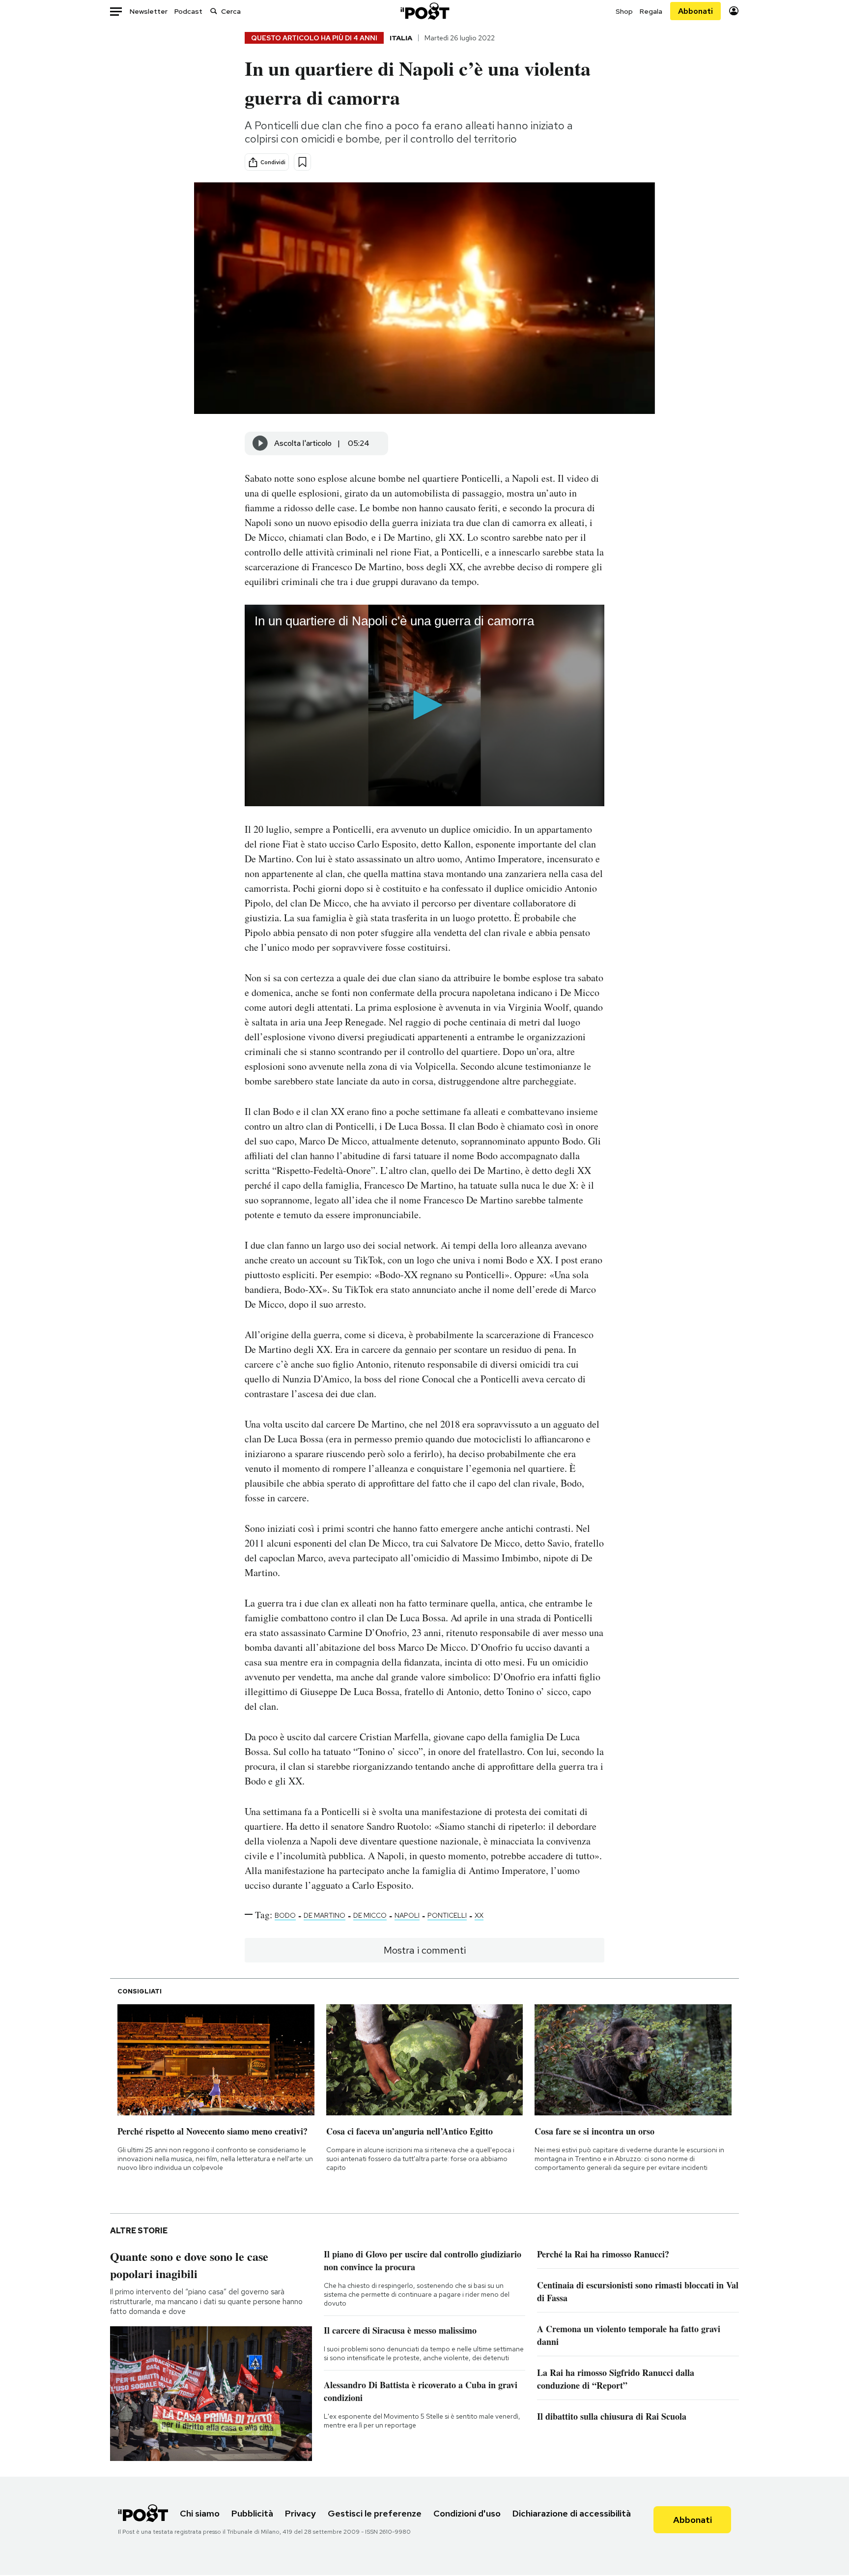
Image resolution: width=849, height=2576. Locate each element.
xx (479, 1915)
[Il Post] (424, 11)
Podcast (188, 11)
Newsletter (149, 11)
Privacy (300, 2513)
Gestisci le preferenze (375, 2513)
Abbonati (695, 11)
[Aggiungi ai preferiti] (302, 162)
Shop (624, 11)
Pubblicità (252, 2513)
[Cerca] (214, 11)
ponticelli (447, 1915)
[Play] (260, 443)
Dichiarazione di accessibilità (572, 2513)
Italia (401, 38)
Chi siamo (200, 2513)
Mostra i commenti (425, 1950)
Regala (651, 11)
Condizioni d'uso (467, 2513)
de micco (370, 1915)
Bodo (285, 1915)
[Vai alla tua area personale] (734, 11)
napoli (407, 1915)
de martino (325, 1915)
